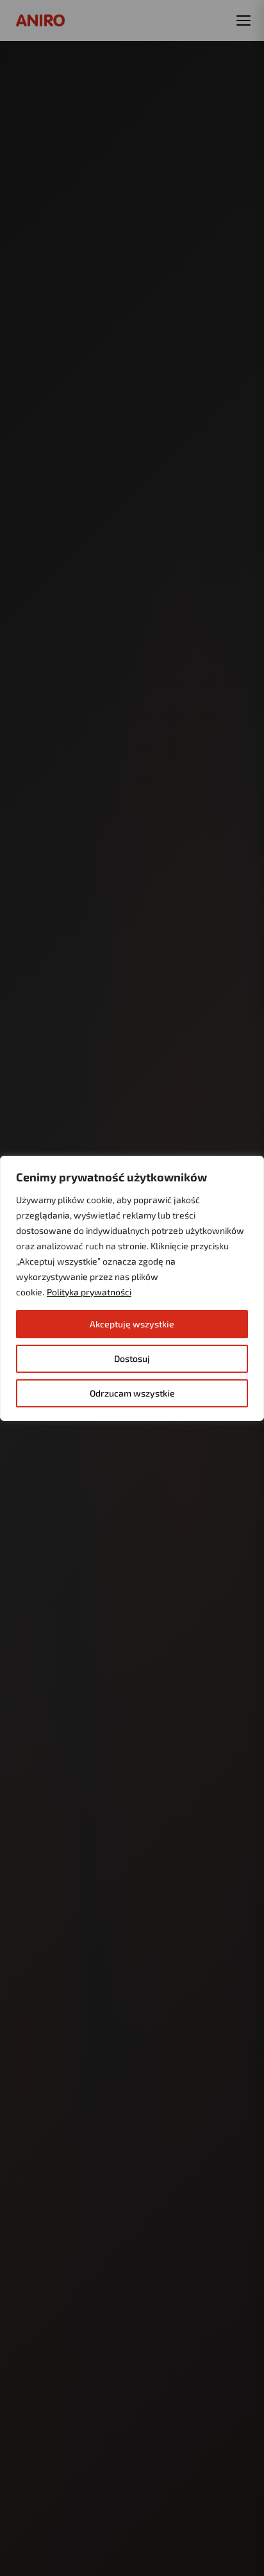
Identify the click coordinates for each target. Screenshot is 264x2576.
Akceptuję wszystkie (132, 1324)
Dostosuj (132, 1358)
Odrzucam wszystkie (132, 1393)
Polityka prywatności (89, 1292)
